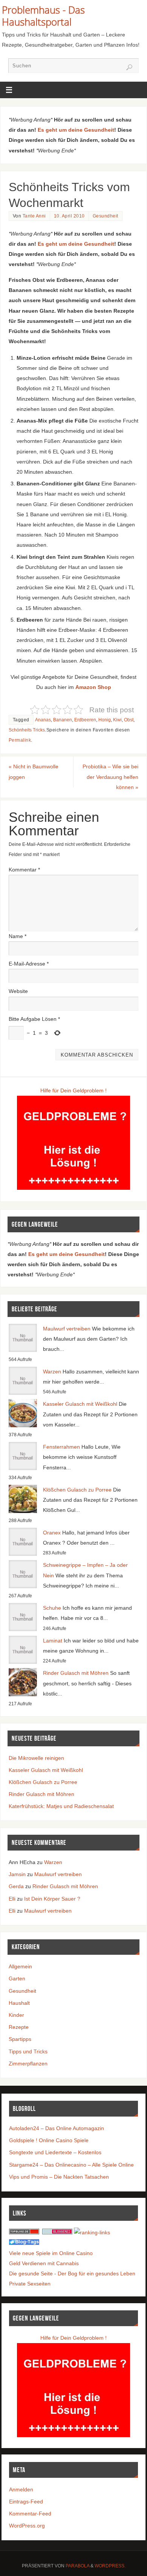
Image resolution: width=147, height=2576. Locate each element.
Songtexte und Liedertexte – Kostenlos (55, 2152)
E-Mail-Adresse (29, 964)
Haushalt (19, 2003)
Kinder (16, 2015)
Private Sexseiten (30, 2284)
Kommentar (24, 870)
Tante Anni (34, 216)
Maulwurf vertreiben (67, 1329)
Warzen (52, 1372)
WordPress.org (27, 2526)
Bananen (63, 720)
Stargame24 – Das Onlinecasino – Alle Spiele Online (71, 2165)
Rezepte (19, 2027)
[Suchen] (129, 67)
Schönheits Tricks (27, 730)
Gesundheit (106, 216)
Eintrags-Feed (26, 2501)
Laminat (53, 1641)
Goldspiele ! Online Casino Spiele (49, 2140)
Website (18, 991)
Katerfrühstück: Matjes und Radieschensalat (61, 1806)
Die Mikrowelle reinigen (36, 1758)
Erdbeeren (85, 720)
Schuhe (52, 1608)
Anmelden (21, 2489)
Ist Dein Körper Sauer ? (52, 1899)
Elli (12, 1899)
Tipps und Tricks (28, 2051)
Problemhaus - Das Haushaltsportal (43, 16)
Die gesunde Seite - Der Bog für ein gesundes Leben (72, 2273)
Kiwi (117, 720)
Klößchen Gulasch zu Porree (77, 1490)
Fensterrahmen (61, 1447)
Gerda (16, 1886)
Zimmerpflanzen (28, 2064)
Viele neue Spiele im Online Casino (51, 2253)
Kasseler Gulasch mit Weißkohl (80, 1404)
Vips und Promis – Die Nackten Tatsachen (59, 2177)
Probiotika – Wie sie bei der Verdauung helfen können (110, 777)
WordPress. (110, 2566)
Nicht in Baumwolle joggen (34, 772)
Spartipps (20, 2039)
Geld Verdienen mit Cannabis (44, 2263)
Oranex (52, 1533)
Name (18, 936)
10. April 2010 (69, 216)
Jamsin (17, 1874)
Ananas (43, 720)
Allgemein (20, 1966)
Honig (105, 720)
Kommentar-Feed (30, 2514)
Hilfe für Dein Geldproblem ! (73, 1090)
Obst (129, 720)
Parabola (77, 2566)
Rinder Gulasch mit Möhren (76, 1673)
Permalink (20, 740)
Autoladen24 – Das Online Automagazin (57, 2128)
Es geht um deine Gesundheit (76, 130)
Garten (17, 1978)
